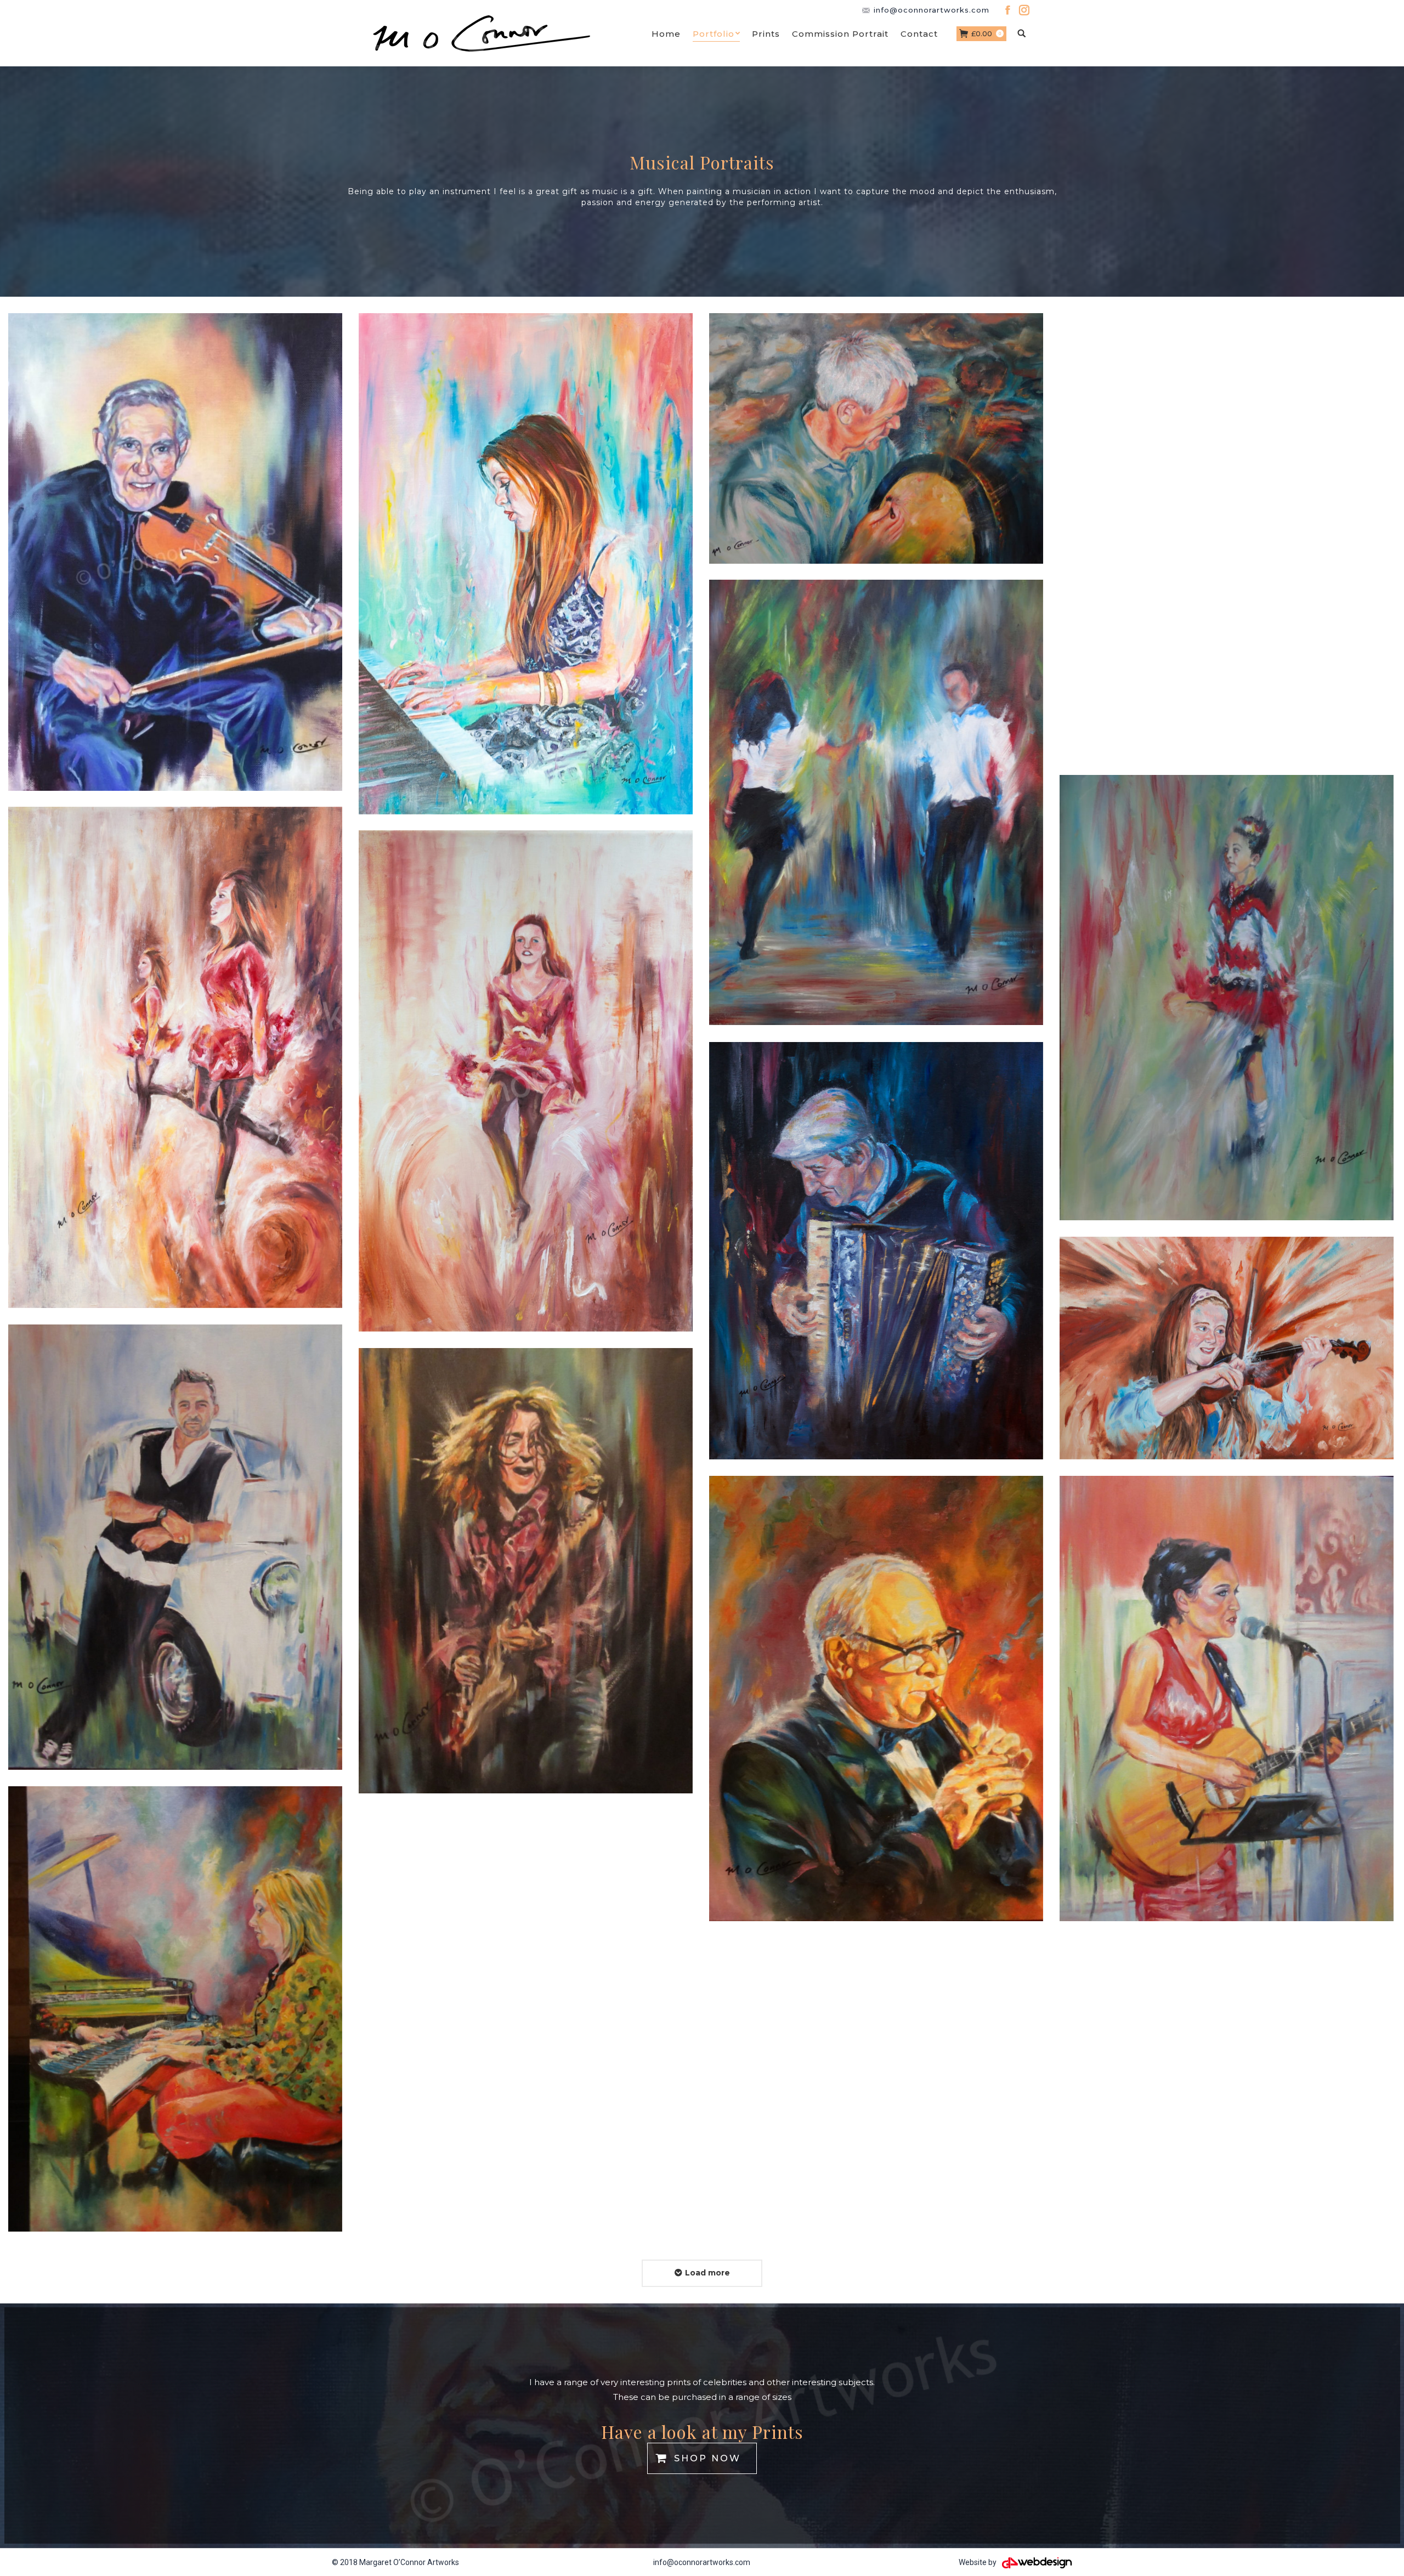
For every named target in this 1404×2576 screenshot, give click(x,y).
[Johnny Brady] (175, 1547)
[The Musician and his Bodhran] (876, 438)
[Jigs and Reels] (876, 802)
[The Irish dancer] (1227, 998)
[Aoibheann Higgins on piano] (526, 564)
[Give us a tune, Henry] (876, 1251)
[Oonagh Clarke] (1227, 1699)
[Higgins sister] (1227, 1348)
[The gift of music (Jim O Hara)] (876, 1699)
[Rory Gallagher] (526, 1571)
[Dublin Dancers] (175, 1057)
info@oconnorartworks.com (702, 2562)
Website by (978, 2562)
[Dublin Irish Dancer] (526, 1081)
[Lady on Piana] (175, 2009)
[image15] (175, 552)
